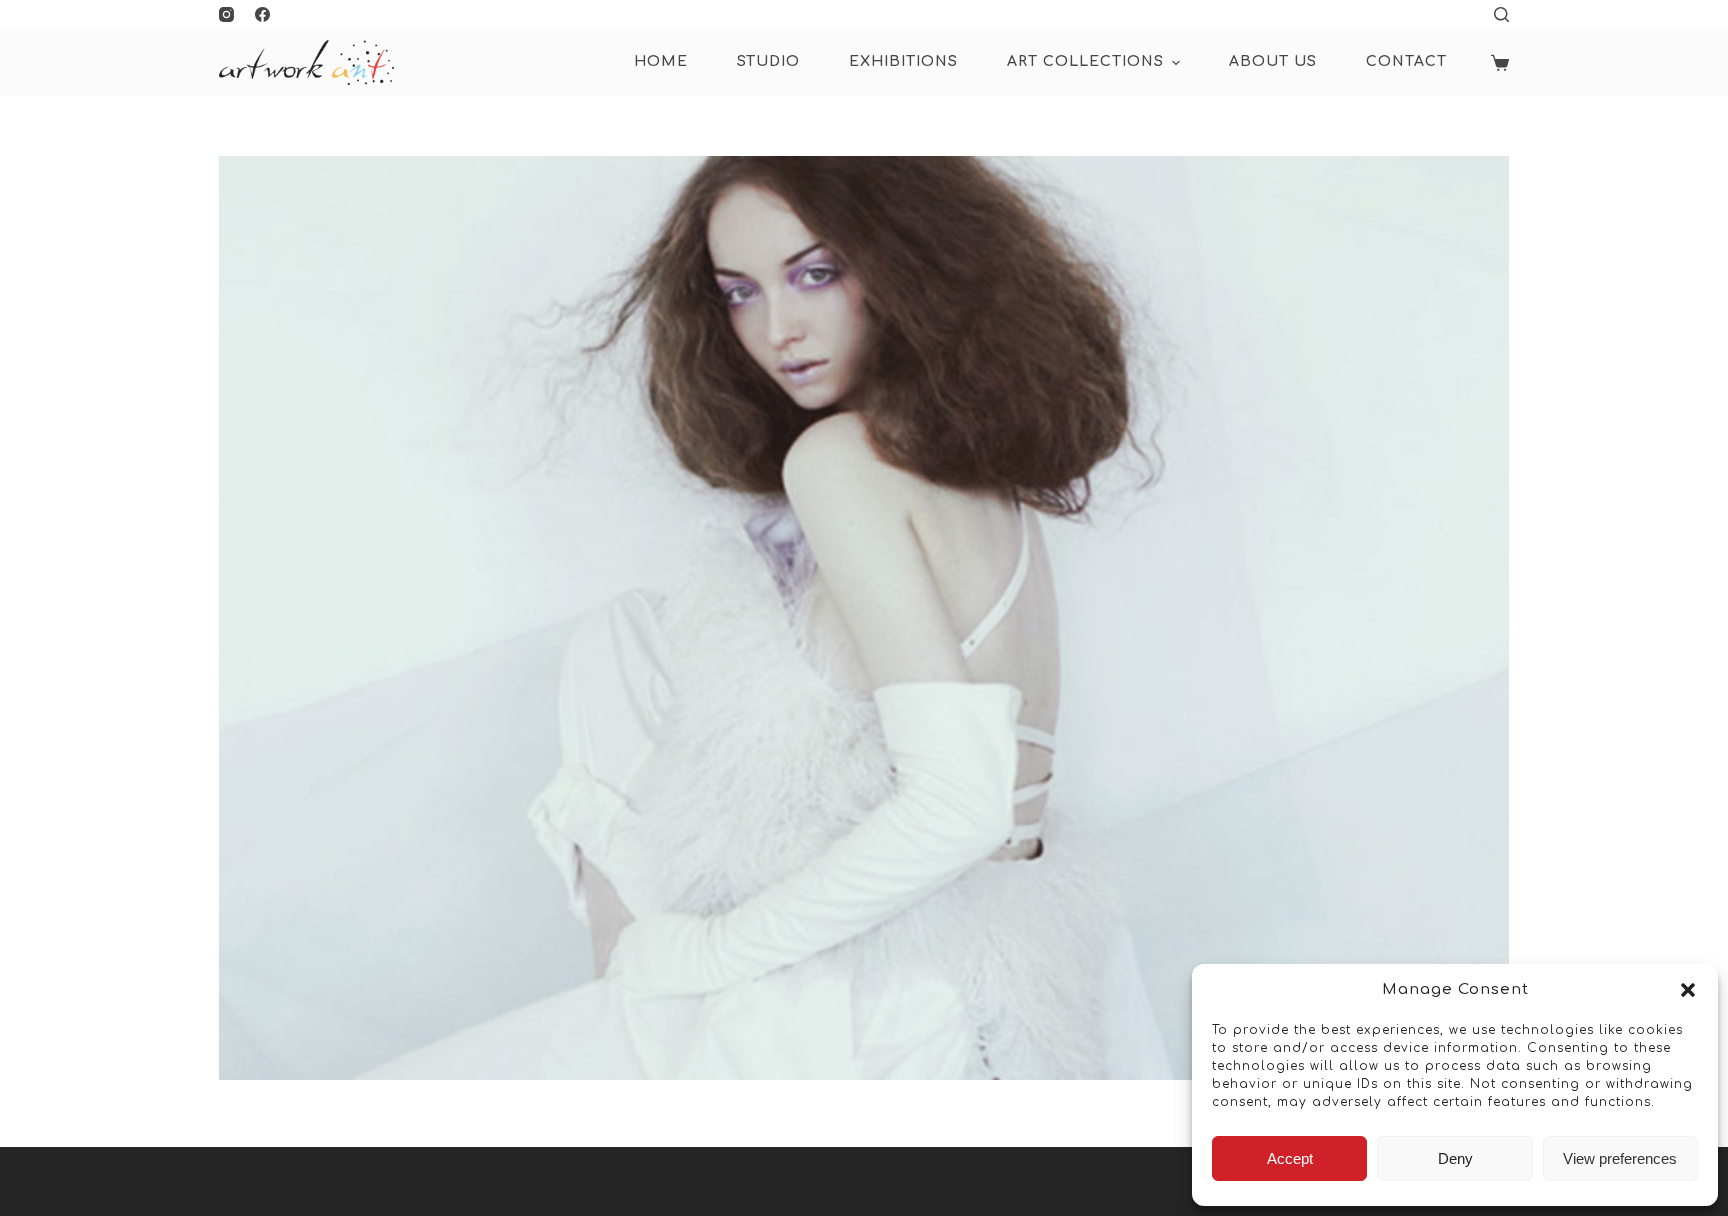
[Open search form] (1501, 14)
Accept (1290, 1158)
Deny (1455, 1158)
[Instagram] (226, 14)
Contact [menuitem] (1406, 61)
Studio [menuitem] (768, 61)
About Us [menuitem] (1273, 61)
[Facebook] (262, 14)
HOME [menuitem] (661, 61)
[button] (1688, 990)
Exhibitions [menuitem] (903, 61)
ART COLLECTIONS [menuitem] (1085, 61)
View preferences (1620, 1158)
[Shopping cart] (1500, 63)
